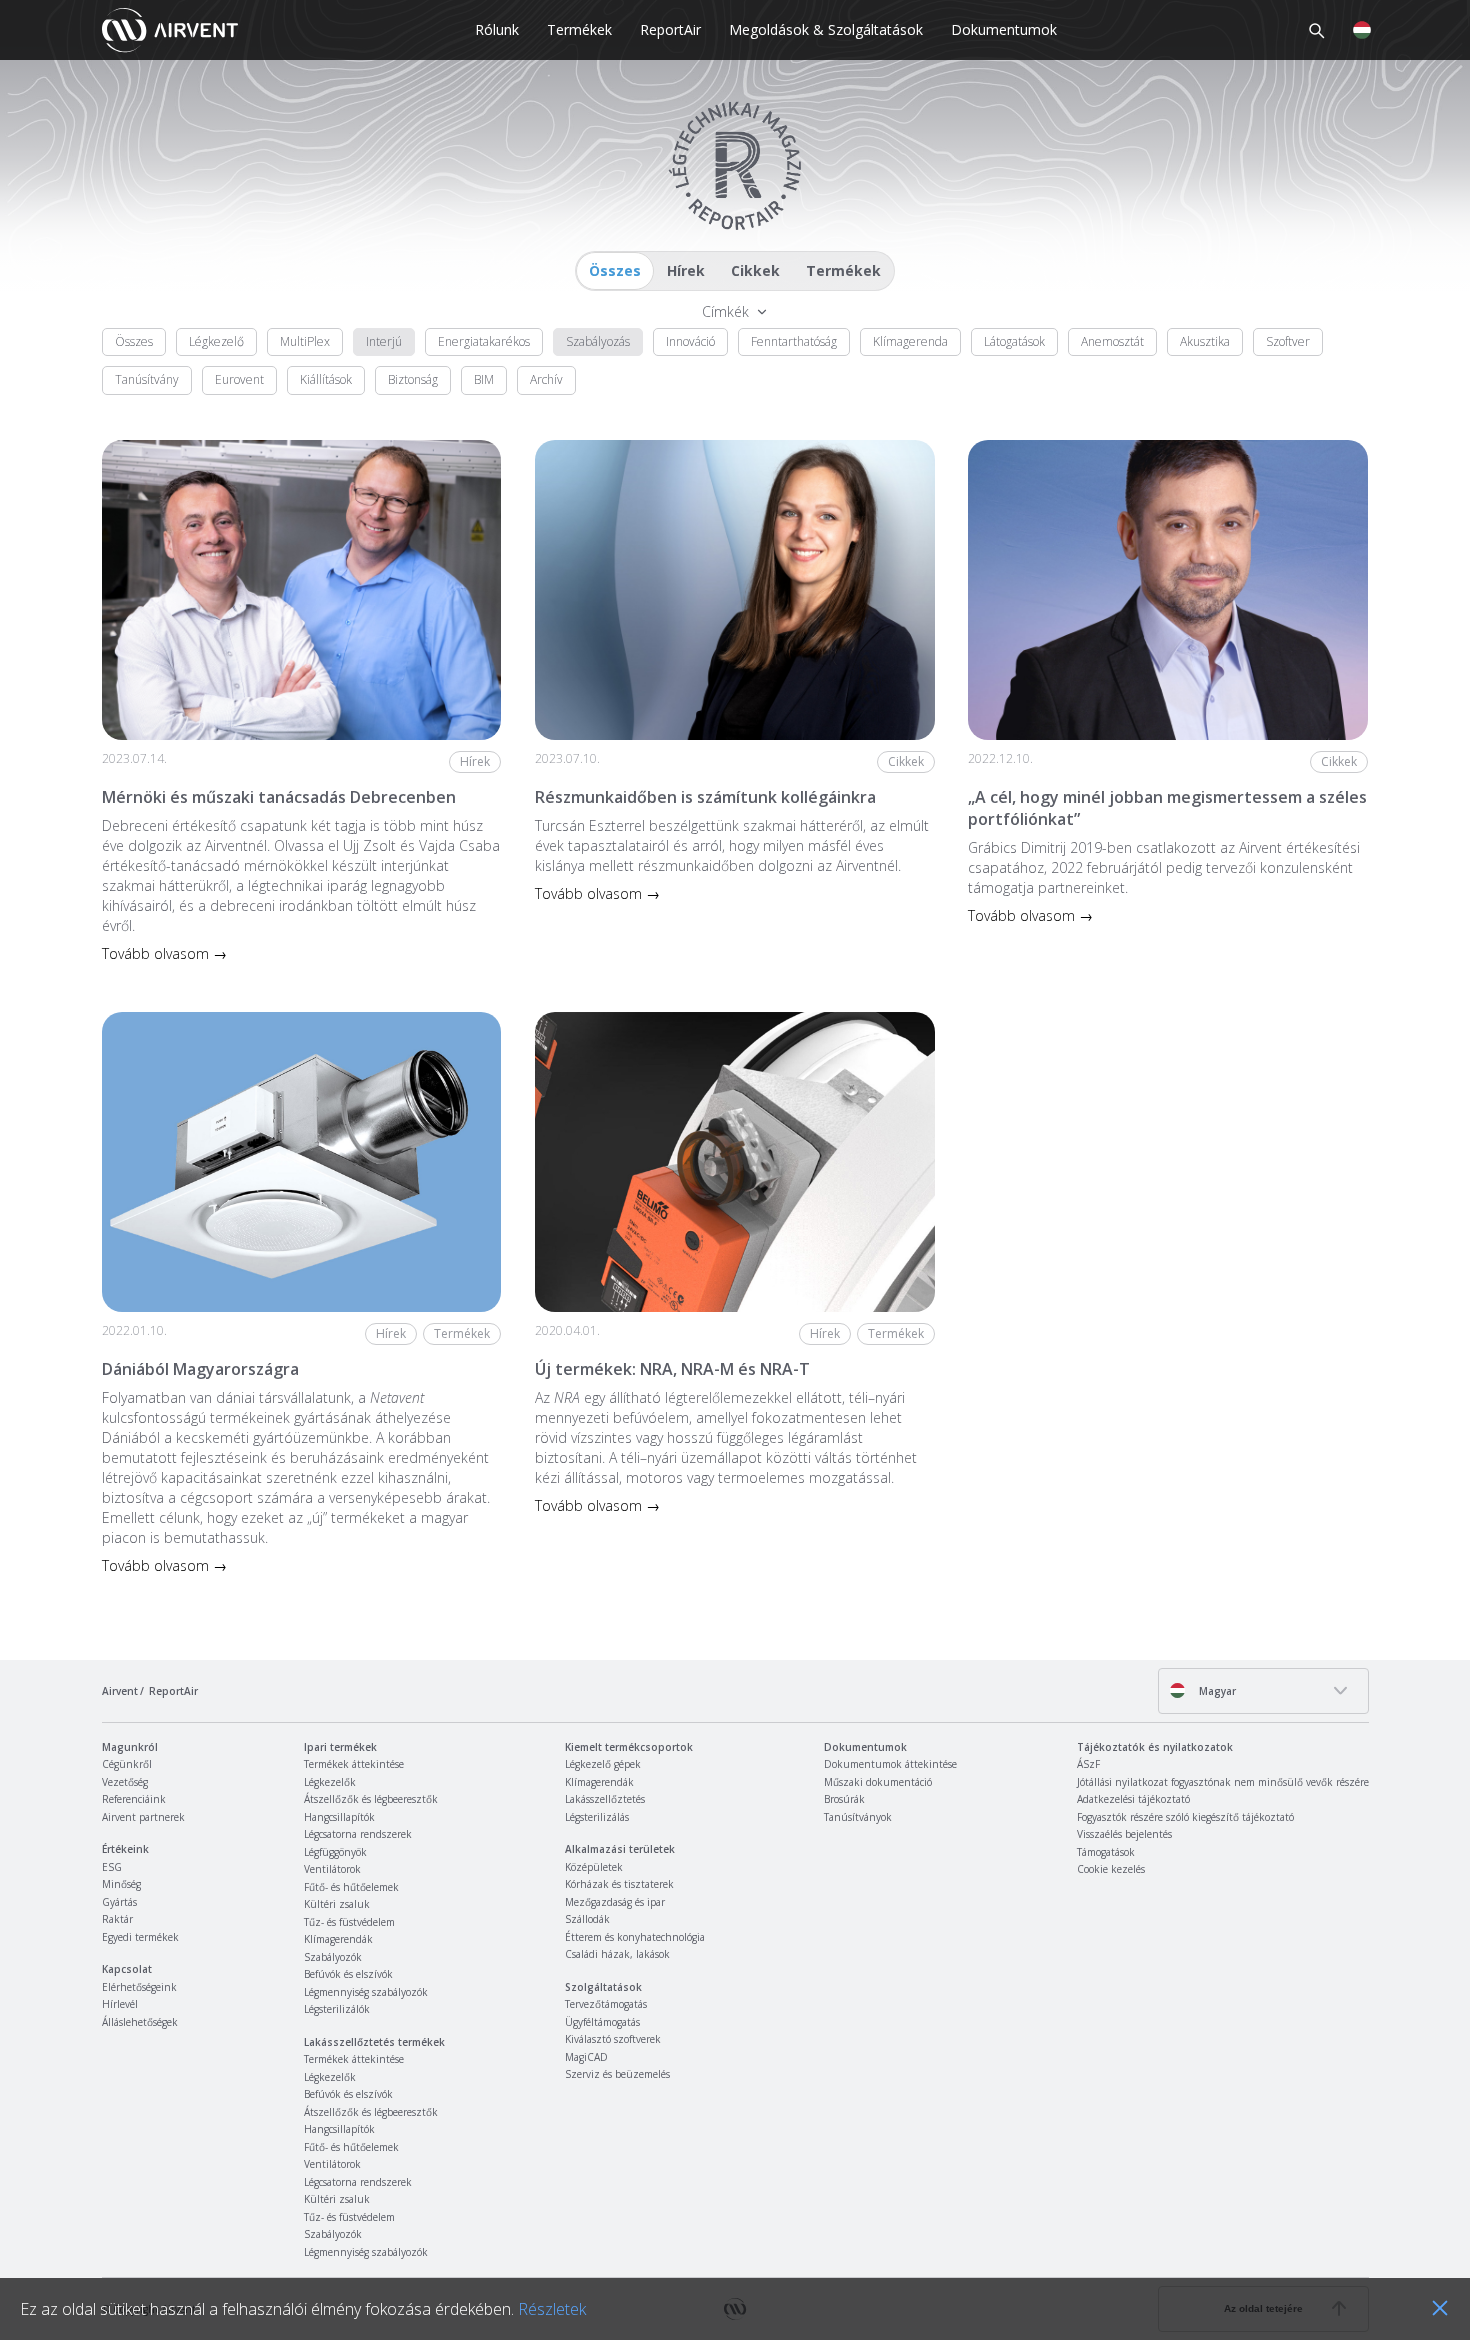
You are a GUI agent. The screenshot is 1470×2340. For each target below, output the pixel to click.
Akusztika (1205, 341)
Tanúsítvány (147, 379)
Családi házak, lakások (617, 1954)
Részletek (552, 2309)
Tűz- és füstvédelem (349, 1922)
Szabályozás (598, 341)
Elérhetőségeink (139, 1987)
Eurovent (239, 379)
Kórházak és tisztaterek (619, 1884)
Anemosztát (1112, 341)
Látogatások (1014, 341)
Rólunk (497, 29)
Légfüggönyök (335, 1852)
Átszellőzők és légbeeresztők (371, 1799)
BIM (484, 379)
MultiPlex (305, 341)
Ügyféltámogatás (602, 2022)
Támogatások (1106, 1852)
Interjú (384, 341)
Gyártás (119, 1902)
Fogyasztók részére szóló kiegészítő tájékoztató (1185, 1817)
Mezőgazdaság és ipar (615, 1902)
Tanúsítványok (858, 1817)
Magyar (1216, 1691)
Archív (546, 379)
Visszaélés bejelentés (1124, 1834)
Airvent (120, 1691)
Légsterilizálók (337, 2009)
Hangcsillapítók (339, 1817)
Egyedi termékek (140, 1937)
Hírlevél (120, 2004)
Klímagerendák (338, 1939)
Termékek (579, 29)
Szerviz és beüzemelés (617, 2074)
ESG (112, 1867)
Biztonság (413, 379)
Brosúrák (844, 1799)
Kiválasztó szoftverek (613, 2039)
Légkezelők (330, 1782)
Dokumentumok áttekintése (890, 1764)
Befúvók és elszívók (348, 1974)
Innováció (690, 341)
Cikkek (755, 270)
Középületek (594, 1867)
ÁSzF (1088, 1764)
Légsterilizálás (597, 1817)
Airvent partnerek (143, 1817)
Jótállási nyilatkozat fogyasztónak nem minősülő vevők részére (1223, 1782)
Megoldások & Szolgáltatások (826, 29)
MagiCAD (586, 2057)
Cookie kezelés (1111, 1869)
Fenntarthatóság (794, 341)
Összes (615, 270)
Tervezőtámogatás (606, 2004)
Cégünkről (127, 1764)
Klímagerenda (910, 341)
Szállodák (587, 1919)
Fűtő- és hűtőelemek (351, 1887)
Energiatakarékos (484, 341)
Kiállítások (326, 379)
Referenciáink (134, 1799)
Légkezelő (216, 341)
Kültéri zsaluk (337, 1904)
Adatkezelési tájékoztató (1133, 1799)
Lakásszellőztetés (605, 1799)
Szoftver (1288, 341)
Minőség (121, 1884)
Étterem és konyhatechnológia (635, 1937)
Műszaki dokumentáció (878, 1782)
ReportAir (670, 29)
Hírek (686, 270)
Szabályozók (333, 1957)
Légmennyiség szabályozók (366, 1992)
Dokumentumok (1004, 29)
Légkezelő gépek (603, 1764)
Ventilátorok (332, 1869)
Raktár (117, 1919)
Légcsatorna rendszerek (358, 1834)
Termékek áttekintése (354, 1764)
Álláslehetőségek (140, 2022)
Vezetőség (125, 1782)
